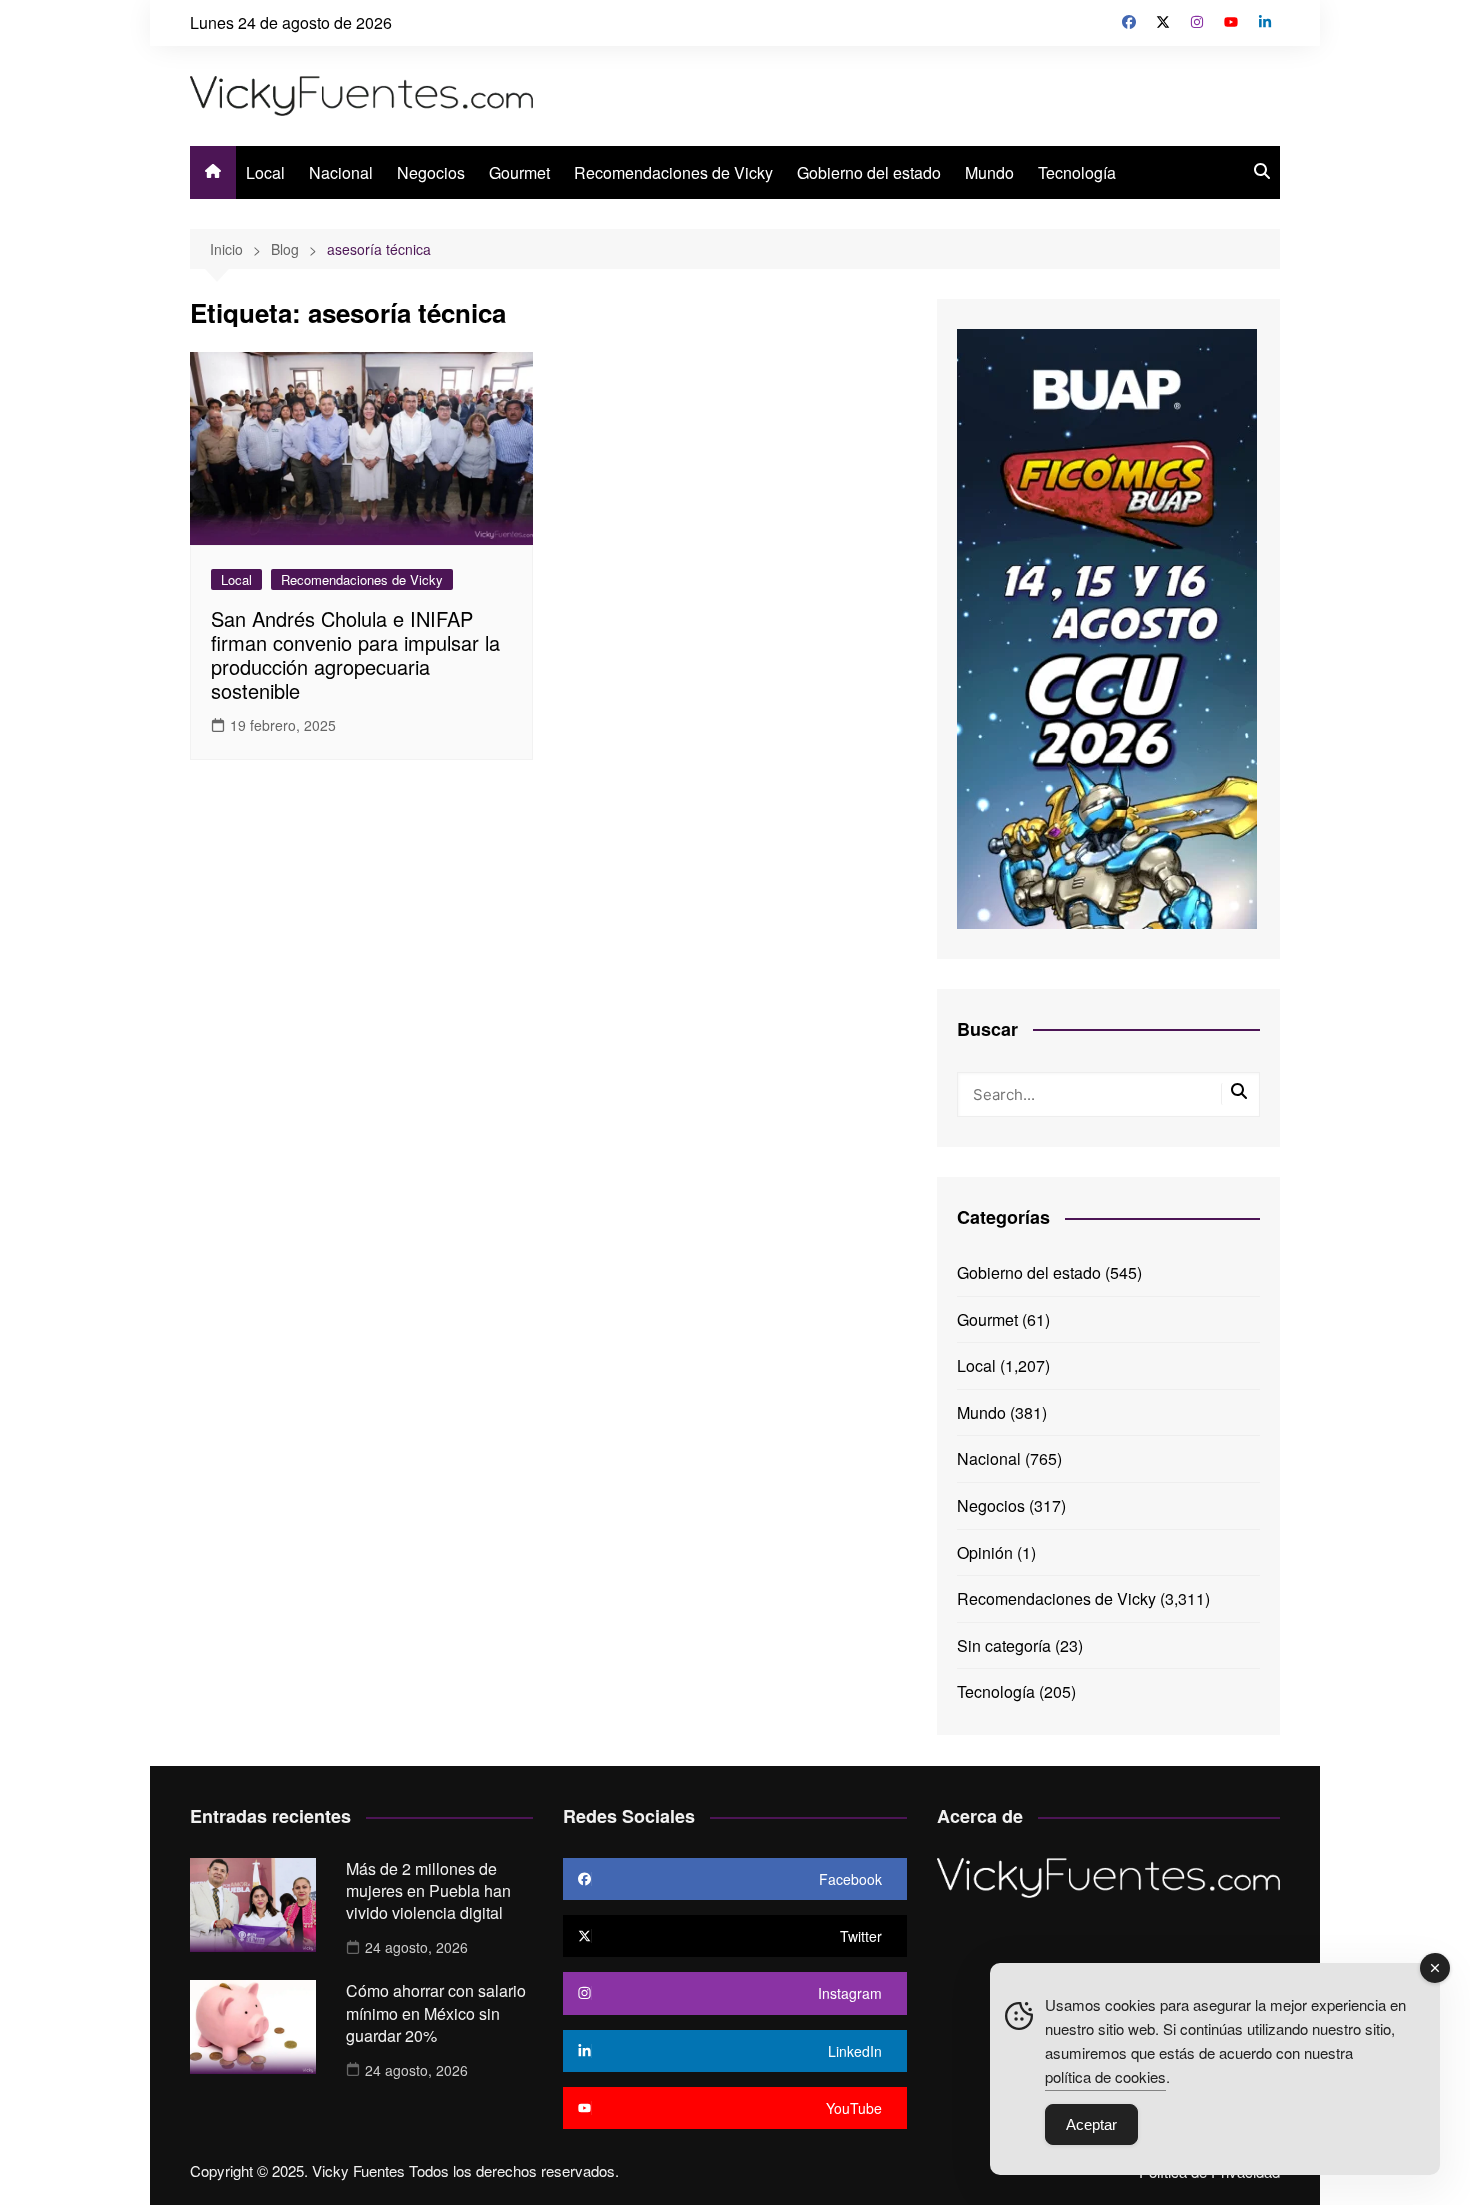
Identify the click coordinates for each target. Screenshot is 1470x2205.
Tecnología (1077, 172)
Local (265, 172)
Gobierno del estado (869, 172)
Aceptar (1091, 2124)
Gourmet (519, 172)
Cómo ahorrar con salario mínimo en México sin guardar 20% (436, 2013)
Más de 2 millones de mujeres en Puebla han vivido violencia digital (428, 1891)
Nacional (341, 172)
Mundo (989, 172)
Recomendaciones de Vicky (673, 172)
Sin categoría (1004, 1645)
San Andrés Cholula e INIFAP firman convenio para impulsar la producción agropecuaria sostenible (355, 654)
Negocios (431, 172)
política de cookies (1105, 2076)
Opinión (985, 1552)
